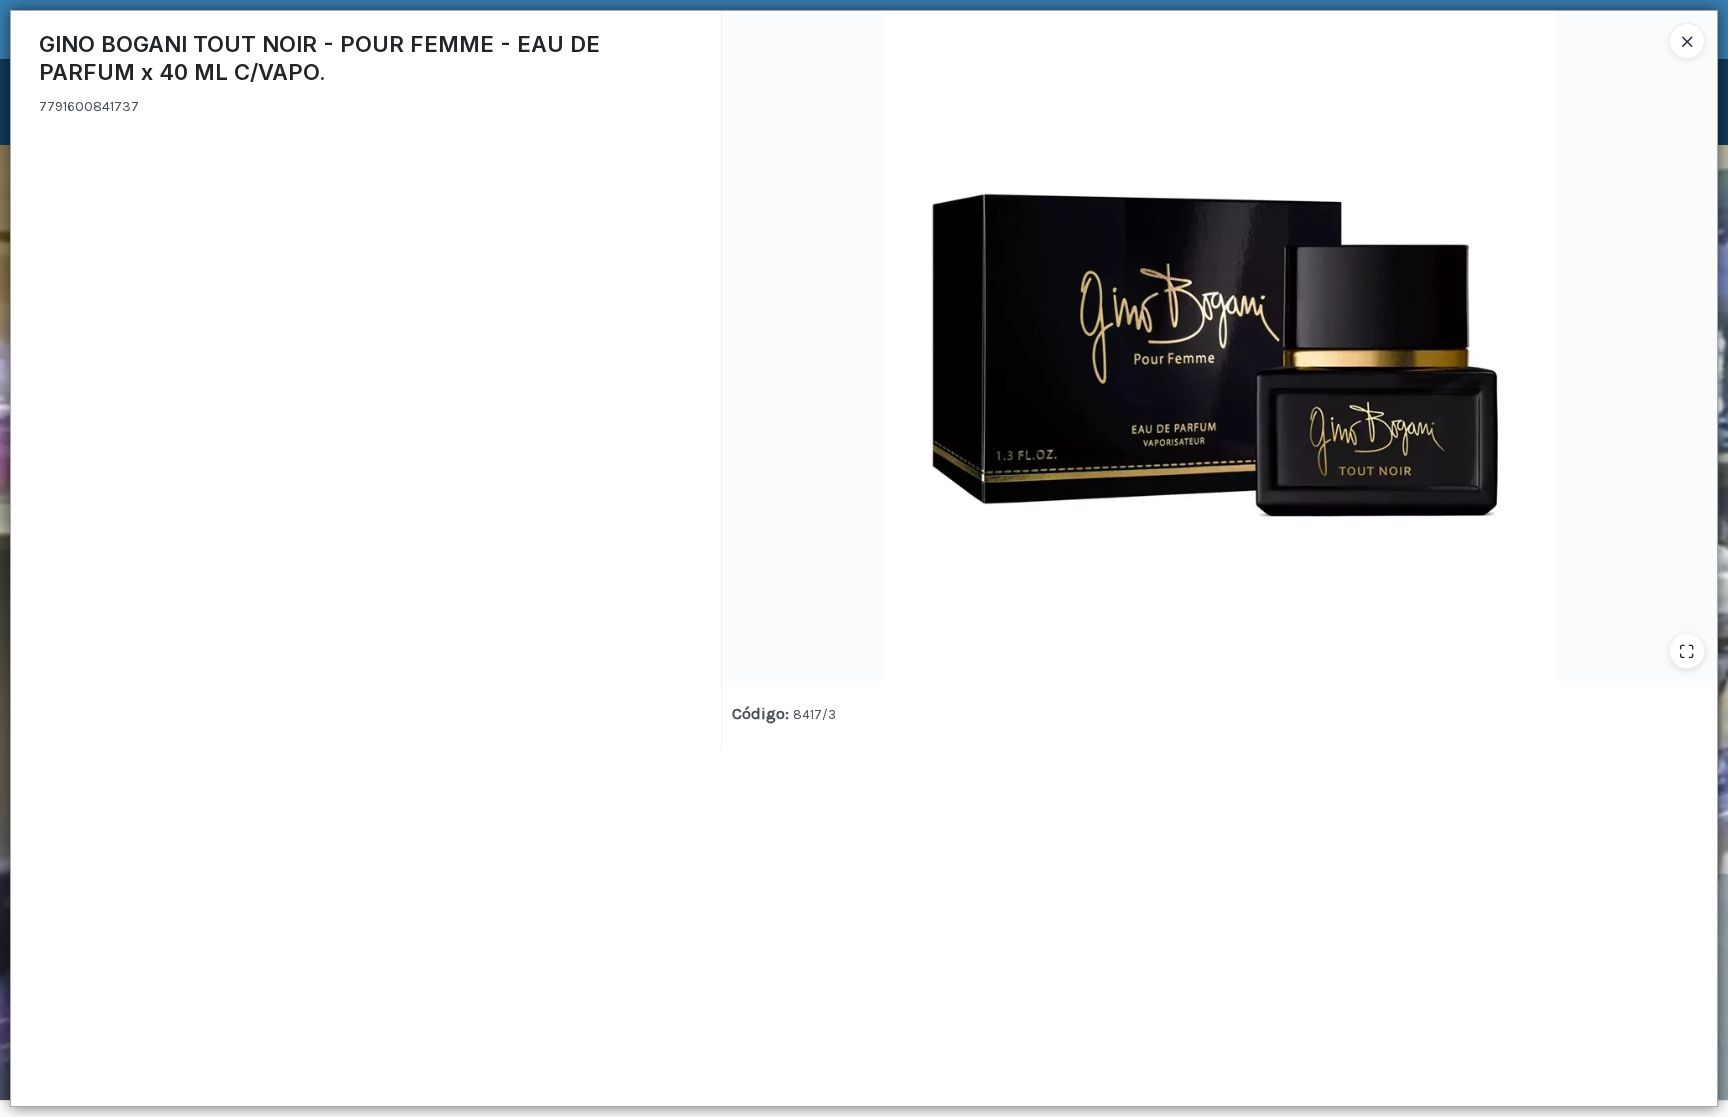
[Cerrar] (1687, 41)
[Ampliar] (1687, 651)
